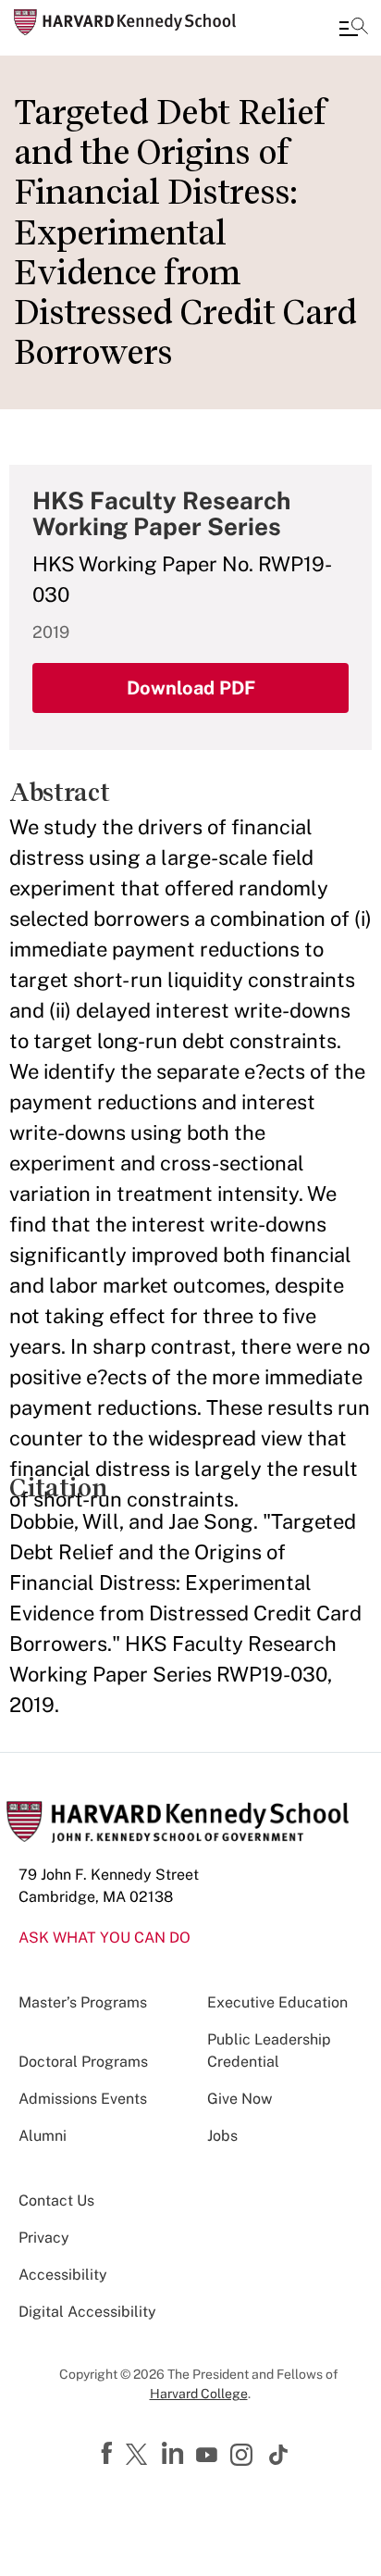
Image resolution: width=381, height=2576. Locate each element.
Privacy (44, 2238)
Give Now (240, 2099)
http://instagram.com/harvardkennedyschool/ (244, 2457)
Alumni (43, 2136)
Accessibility (63, 2275)
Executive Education (277, 2002)
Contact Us (56, 2201)
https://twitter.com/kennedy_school (140, 2456)
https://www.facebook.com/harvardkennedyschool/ (109, 2454)
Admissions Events (83, 2099)
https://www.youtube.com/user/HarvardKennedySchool (209, 2456)
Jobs (222, 2136)
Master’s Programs (83, 2002)
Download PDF (191, 688)
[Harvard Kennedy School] (125, 22)
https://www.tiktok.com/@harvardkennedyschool (279, 2455)
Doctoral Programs (83, 2062)
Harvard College (199, 2394)
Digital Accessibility (87, 2312)
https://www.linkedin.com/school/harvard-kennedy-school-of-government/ (175, 2454)
